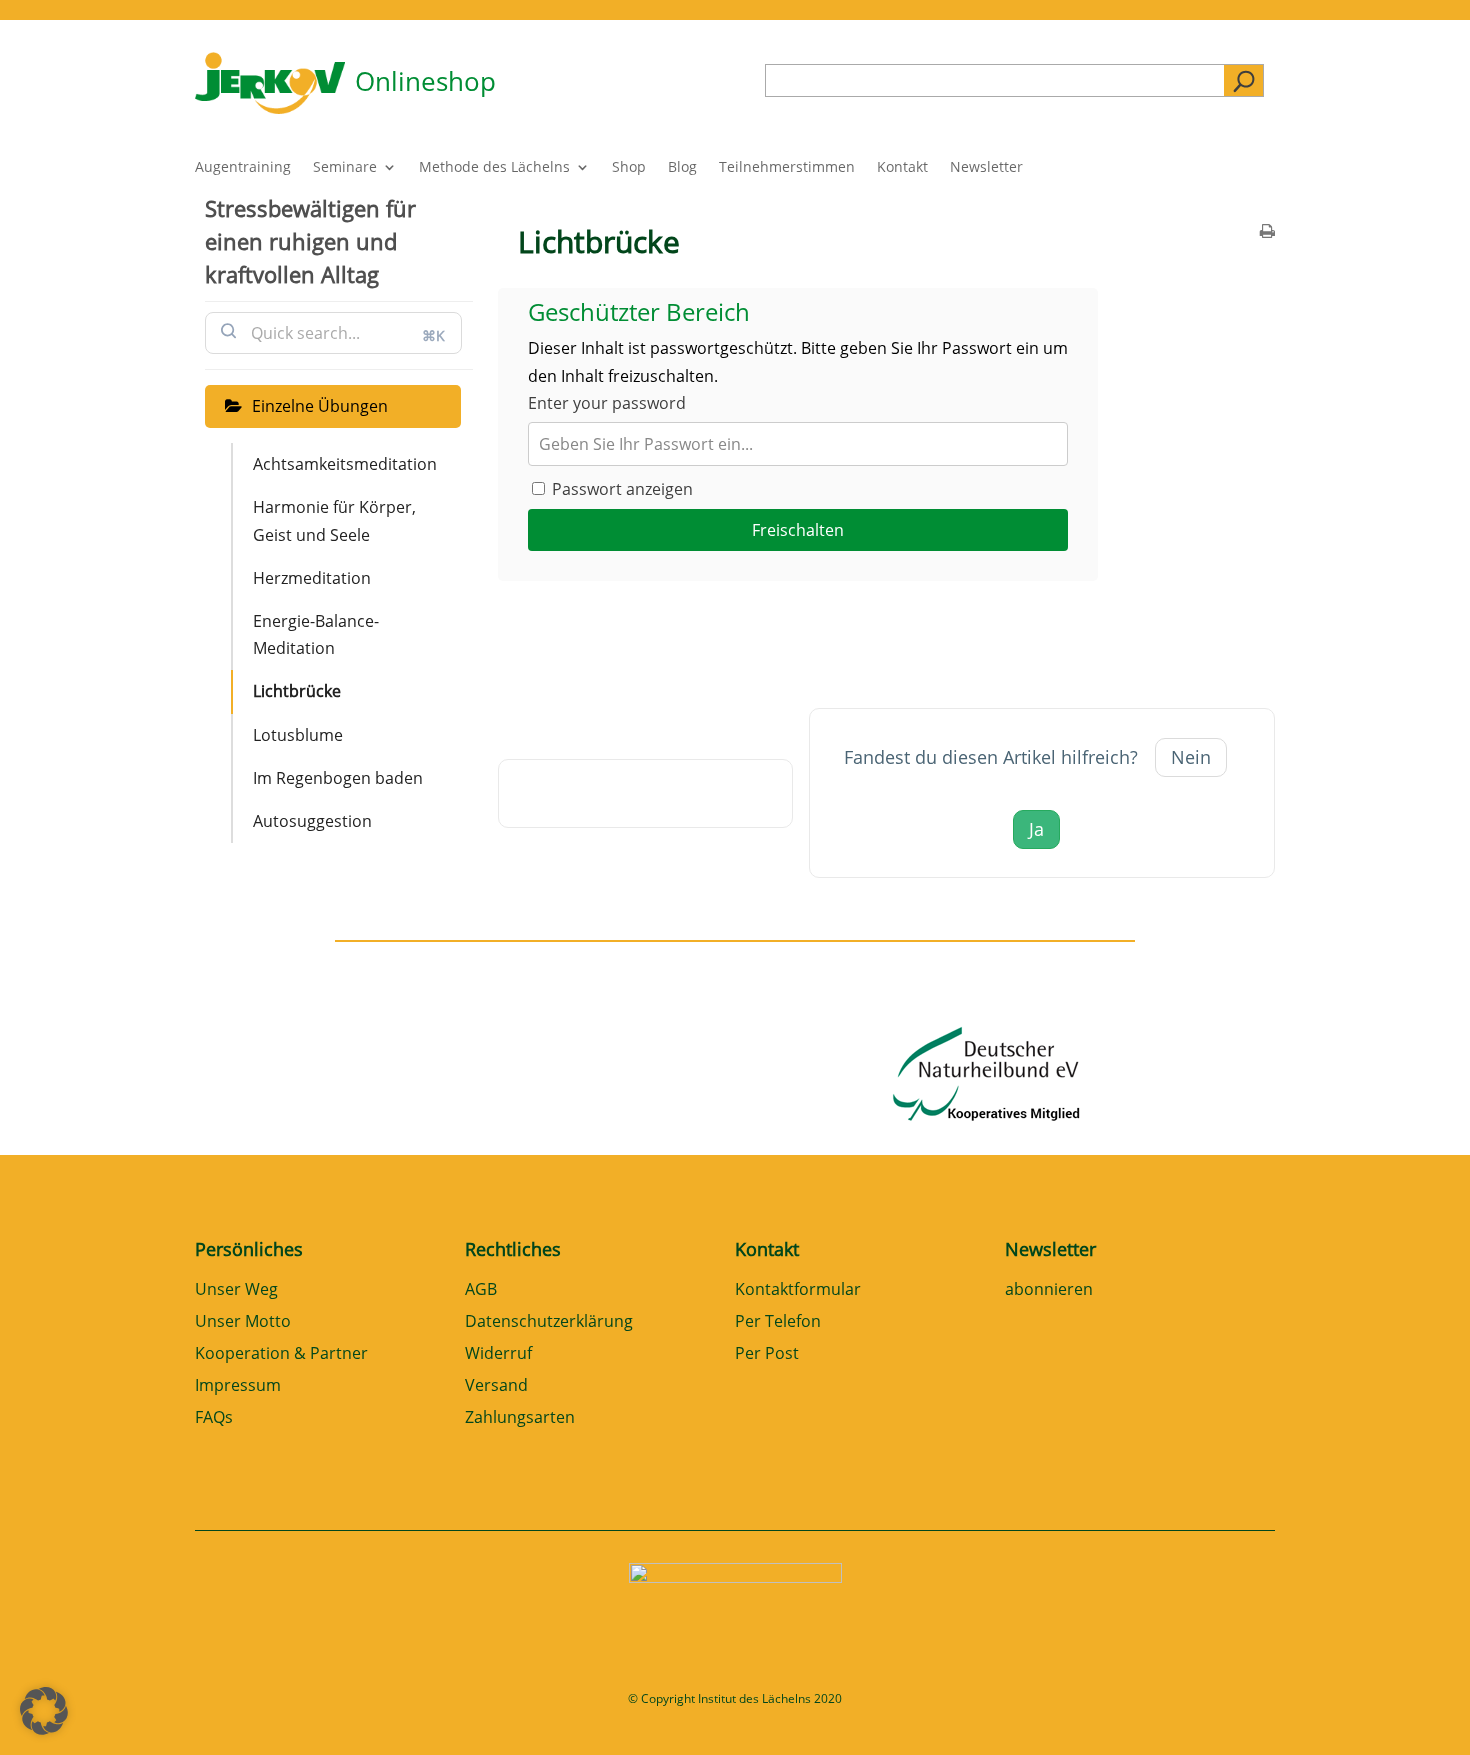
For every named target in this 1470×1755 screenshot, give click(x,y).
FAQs (214, 1418)
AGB (481, 1290)
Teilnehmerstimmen (787, 168)
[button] (44, 1711)
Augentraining (243, 168)
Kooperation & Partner (281, 1354)
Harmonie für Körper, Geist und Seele (334, 520)
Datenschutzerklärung (549, 1322)
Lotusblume (298, 735)
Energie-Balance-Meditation (316, 634)
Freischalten (798, 530)
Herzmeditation (312, 578)
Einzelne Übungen (320, 406)
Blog (682, 168)
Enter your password (607, 403)
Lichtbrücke (297, 691)
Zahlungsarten (520, 1418)
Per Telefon (778, 1322)
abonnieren (1049, 1290)
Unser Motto (243, 1322)
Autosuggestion (312, 821)
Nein (1191, 757)
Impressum (238, 1386)
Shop (629, 168)
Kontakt (902, 168)
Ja (1036, 829)
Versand (496, 1386)
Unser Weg (236, 1290)
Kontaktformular (798, 1290)
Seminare (345, 168)
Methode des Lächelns (494, 168)
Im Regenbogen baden (338, 778)
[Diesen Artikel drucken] (1267, 232)
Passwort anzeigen (620, 489)
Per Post (767, 1354)
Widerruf (498, 1354)
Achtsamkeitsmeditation (345, 464)
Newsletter (986, 168)
